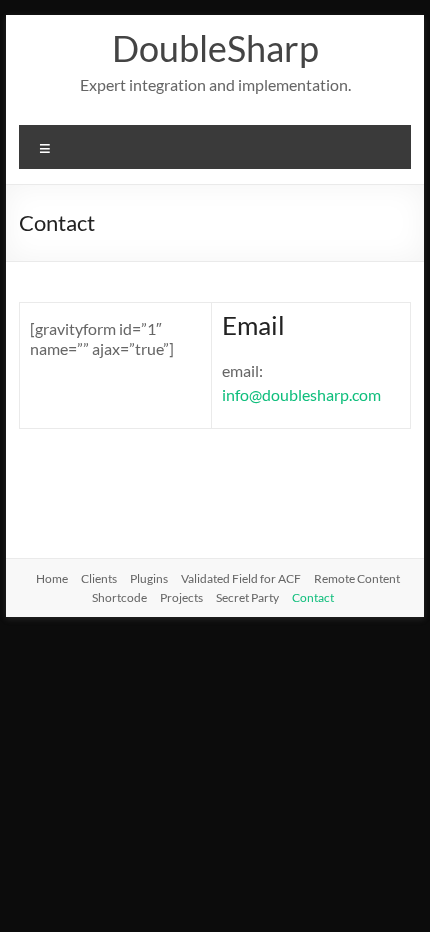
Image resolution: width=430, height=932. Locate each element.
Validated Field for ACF (241, 578)
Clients (99, 578)
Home (52, 578)
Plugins (149, 578)
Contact (313, 597)
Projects (181, 597)
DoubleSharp (215, 48)
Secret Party (247, 597)
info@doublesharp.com (301, 394)
